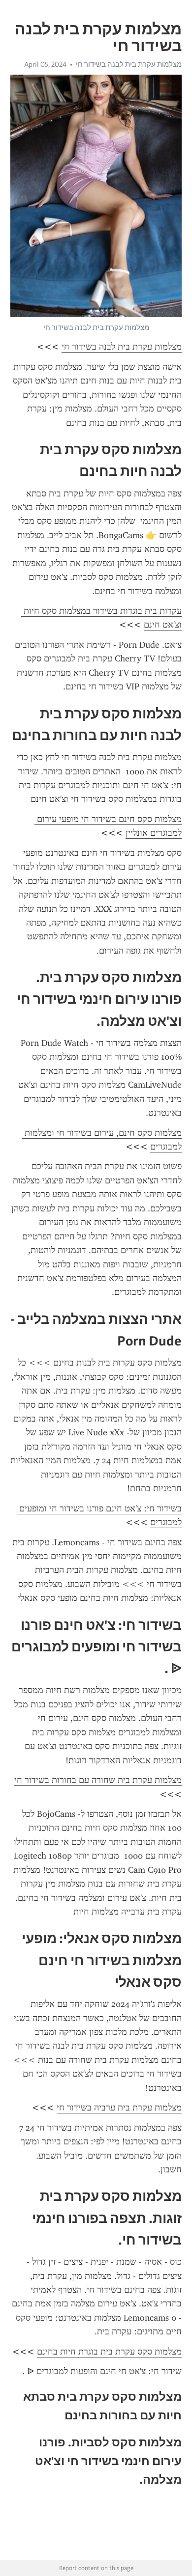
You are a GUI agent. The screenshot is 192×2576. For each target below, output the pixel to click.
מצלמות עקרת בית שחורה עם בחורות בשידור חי (98, 1780)
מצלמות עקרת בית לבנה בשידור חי (129, 64)
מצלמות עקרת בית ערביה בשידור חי (119, 2108)
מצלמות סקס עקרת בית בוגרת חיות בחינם (109, 2352)
